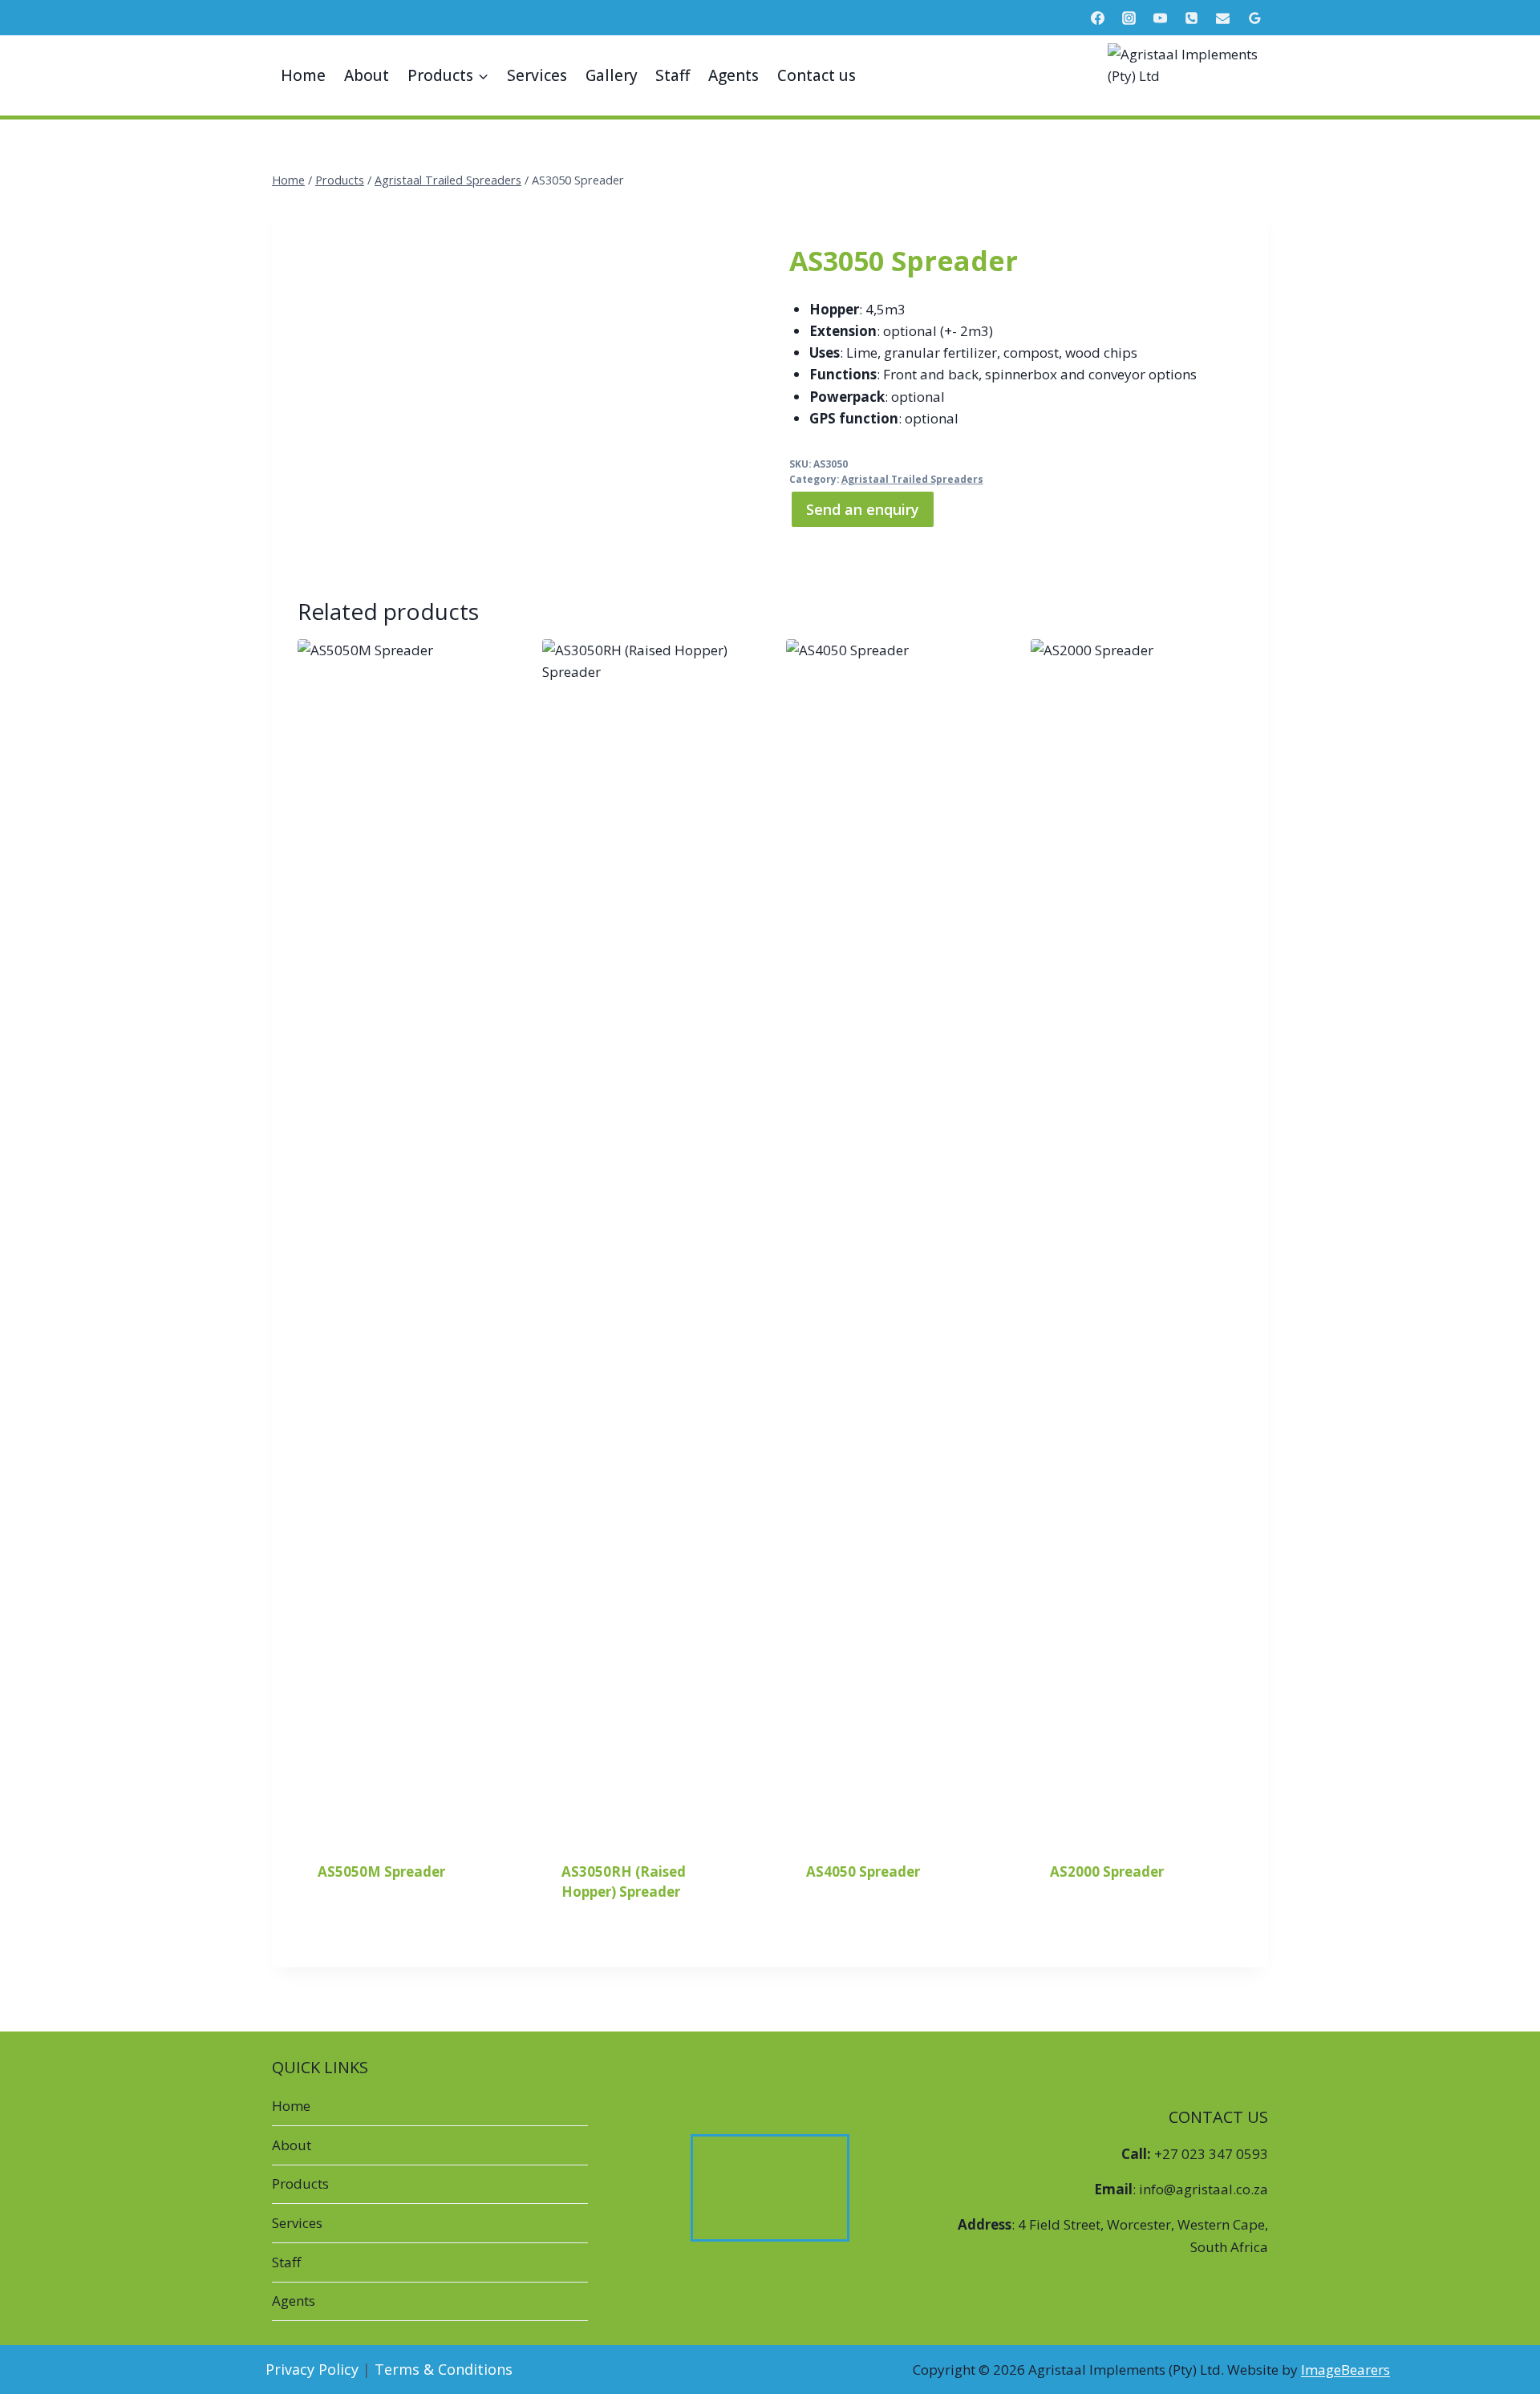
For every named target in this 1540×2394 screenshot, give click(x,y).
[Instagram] (1129, 18)
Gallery (612, 75)
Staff (673, 75)
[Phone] (1192, 18)
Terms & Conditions (444, 2369)
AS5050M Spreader (381, 1871)
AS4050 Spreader (863, 1871)
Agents (734, 75)
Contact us (817, 75)
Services (537, 75)
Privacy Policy (312, 2369)
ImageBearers (1345, 2370)
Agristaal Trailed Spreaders (912, 479)
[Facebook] (1098, 18)
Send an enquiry (863, 509)
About (367, 75)
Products (300, 2183)
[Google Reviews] (1254, 18)
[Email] (1223, 18)
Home (303, 75)
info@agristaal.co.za (1204, 2189)
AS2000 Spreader (1107, 1871)
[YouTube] (1161, 18)
